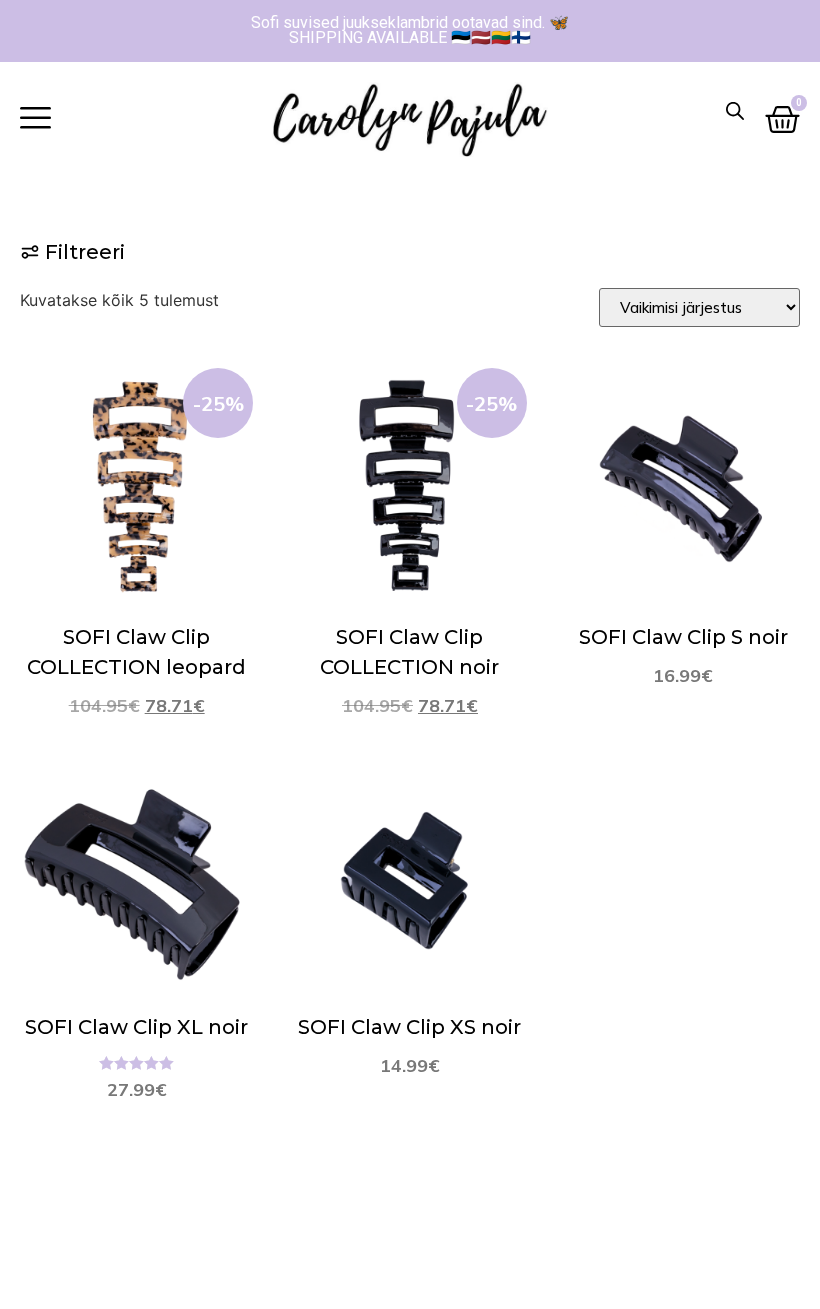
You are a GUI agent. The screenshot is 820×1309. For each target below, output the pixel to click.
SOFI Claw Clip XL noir (136, 1027)
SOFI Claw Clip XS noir (409, 1027)
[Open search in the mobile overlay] (735, 110)
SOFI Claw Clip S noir (683, 637)
